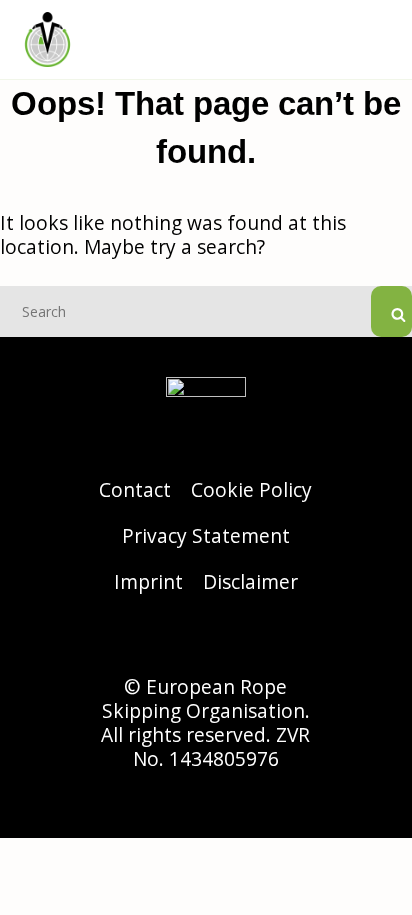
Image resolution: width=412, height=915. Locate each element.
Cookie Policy (251, 489)
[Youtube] (261, 640)
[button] (378, 39)
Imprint (148, 581)
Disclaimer (250, 581)
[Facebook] (206, 640)
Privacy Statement (206, 535)
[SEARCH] (391, 311)
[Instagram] (151, 640)
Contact (135, 489)
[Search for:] (206, 309)
